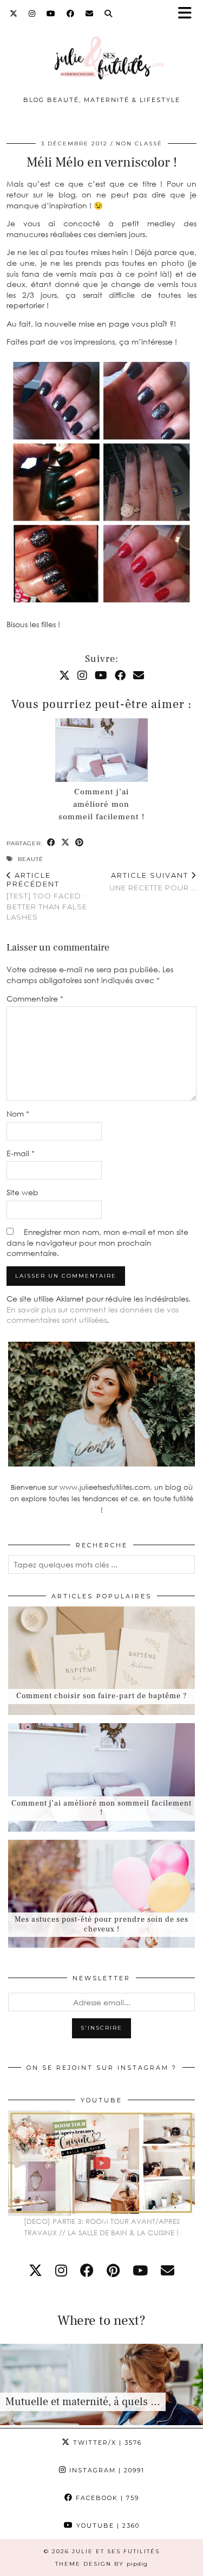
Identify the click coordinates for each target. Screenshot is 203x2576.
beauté (31, 859)
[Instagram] (32, 14)
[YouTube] (51, 14)
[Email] (90, 14)
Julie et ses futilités (116, 2551)
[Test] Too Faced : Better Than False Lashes (47, 896)
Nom (18, 1114)
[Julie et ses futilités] (101, 52)
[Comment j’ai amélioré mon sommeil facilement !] (102, 750)
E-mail (21, 1153)
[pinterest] (113, 2270)
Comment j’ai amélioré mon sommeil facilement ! (101, 804)
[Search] (109, 14)
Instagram (106, 2470)
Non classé (139, 144)
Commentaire (35, 999)
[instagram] (61, 2270)
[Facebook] (71, 14)
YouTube (107, 2526)
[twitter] (35, 2270)
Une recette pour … (153, 881)
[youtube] (140, 2270)
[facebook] (87, 2270)
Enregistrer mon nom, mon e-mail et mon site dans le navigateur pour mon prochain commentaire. (97, 1242)
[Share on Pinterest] (80, 843)
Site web (22, 1192)
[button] (188, 14)
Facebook (106, 2498)
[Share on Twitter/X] (66, 843)
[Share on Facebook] (51, 843)
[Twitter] (14, 14)
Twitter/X (106, 2443)
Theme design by (101, 2564)
